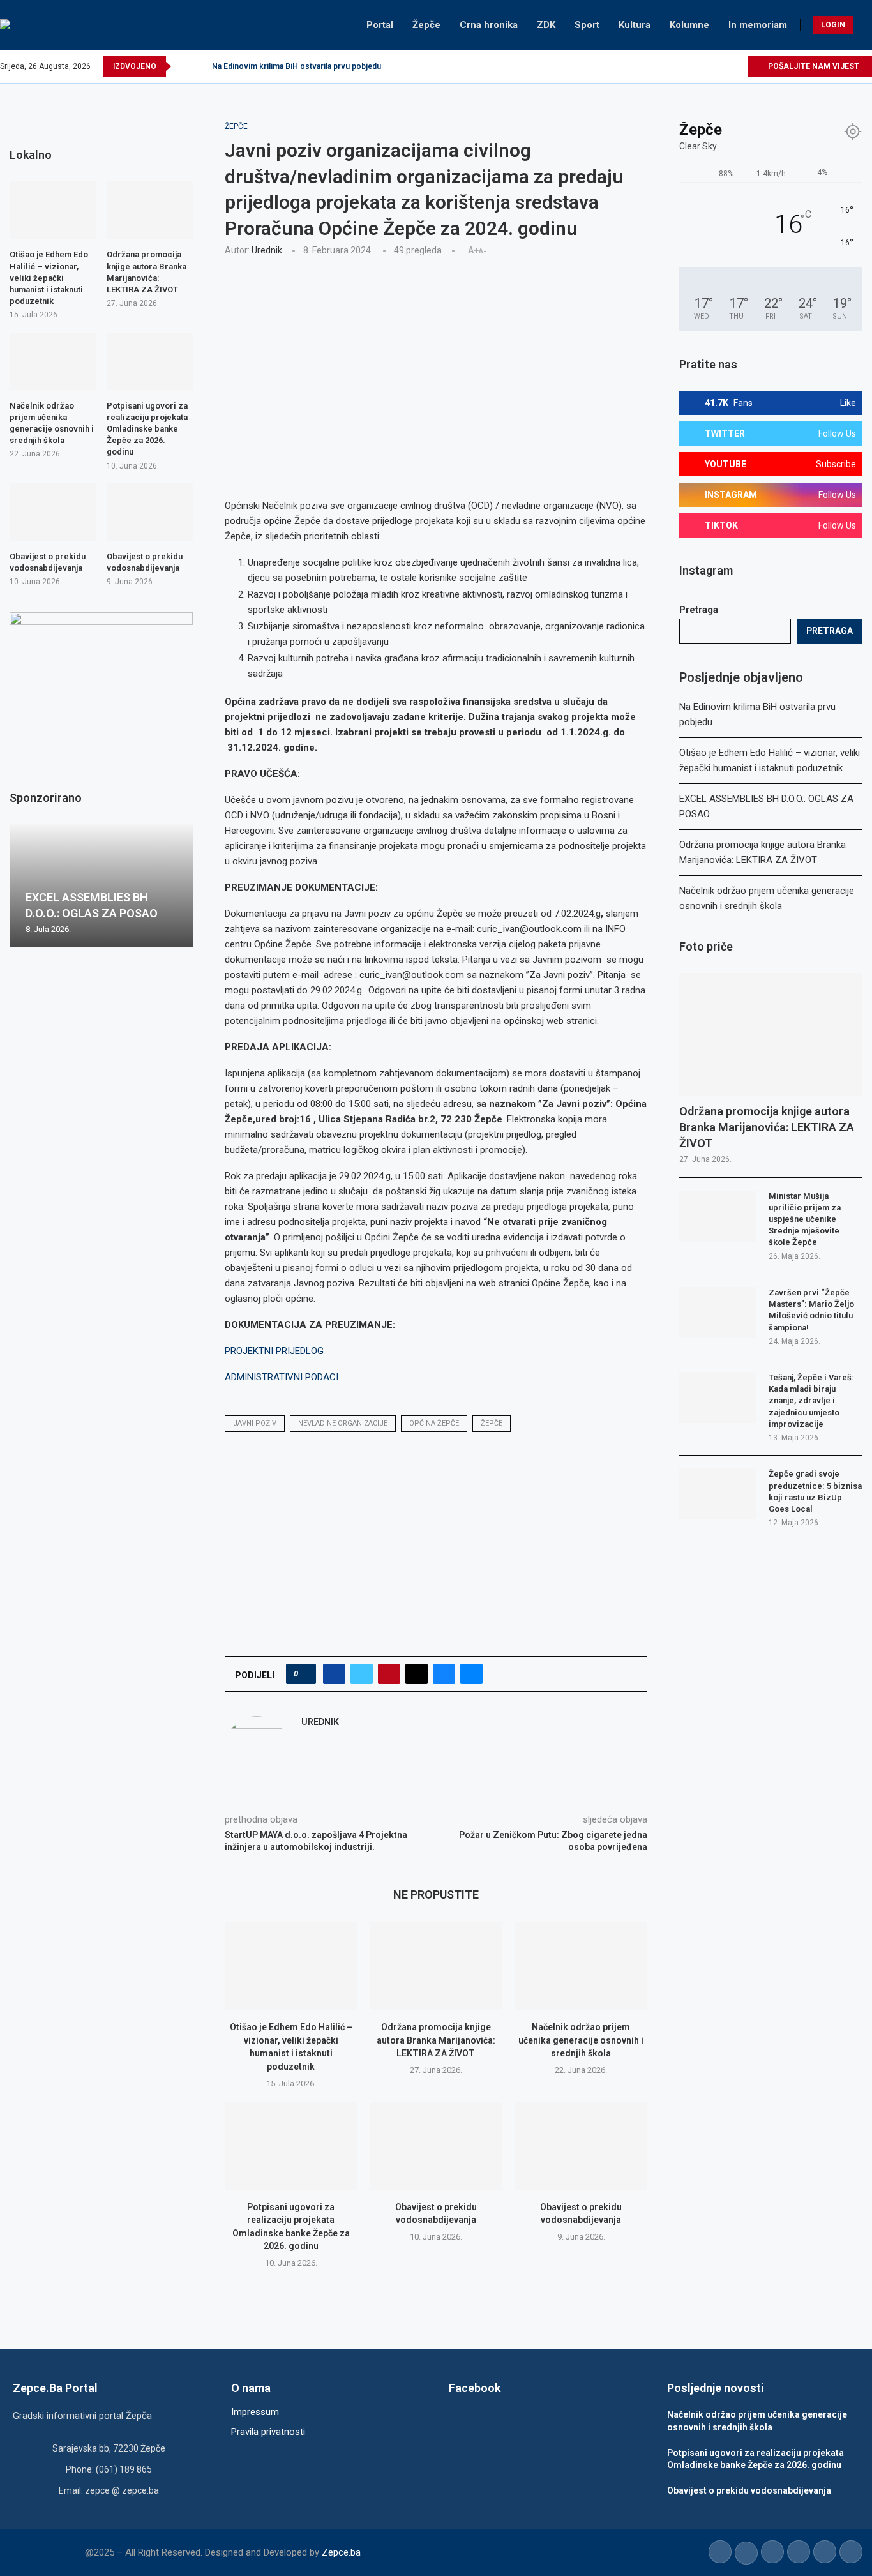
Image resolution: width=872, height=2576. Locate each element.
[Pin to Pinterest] (389, 1674)
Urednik (267, 250)
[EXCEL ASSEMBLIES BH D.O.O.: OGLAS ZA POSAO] (101, 885)
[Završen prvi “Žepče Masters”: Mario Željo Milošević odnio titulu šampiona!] (718, 1313)
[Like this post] (305, 1674)
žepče (492, 1423)
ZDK (546, 25)
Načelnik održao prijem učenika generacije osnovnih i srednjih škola (581, 2040)
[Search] (866, 25)
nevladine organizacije (343, 1423)
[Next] (200, 66)
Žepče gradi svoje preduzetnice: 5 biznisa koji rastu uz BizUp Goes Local (815, 1491)
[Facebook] (664, 66)
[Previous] (183, 66)
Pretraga (699, 610)
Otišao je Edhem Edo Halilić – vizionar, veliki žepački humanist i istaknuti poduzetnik (49, 278)
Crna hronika (489, 25)
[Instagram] (693, 66)
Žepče (426, 25)
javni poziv (255, 1423)
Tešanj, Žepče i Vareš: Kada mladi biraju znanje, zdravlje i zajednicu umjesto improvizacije (811, 1401)
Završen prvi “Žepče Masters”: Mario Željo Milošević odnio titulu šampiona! (811, 1310)
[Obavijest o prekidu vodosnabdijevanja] (436, 2146)
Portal (380, 25)
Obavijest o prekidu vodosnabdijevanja (48, 562)
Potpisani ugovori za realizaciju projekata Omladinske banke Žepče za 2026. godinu (147, 429)
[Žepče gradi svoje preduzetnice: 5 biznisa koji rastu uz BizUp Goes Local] (718, 1494)
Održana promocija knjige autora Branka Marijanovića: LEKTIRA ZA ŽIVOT (436, 2040)
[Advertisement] (436, 361)
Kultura (635, 25)
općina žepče (434, 1423)
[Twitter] (678, 66)
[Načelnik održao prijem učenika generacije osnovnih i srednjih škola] (581, 1966)
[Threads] (737, 66)
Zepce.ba (341, 2552)
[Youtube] (708, 66)
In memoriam (758, 25)
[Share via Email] (471, 1674)
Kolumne (689, 25)
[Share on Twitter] (362, 1674)
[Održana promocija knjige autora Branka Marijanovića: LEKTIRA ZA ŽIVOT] (436, 1966)
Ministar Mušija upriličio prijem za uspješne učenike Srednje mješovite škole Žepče (805, 1219)
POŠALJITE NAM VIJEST (813, 66)
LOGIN (833, 25)
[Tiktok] (722, 66)
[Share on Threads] (417, 1674)
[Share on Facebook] (334, 1674)
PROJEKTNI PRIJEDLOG (274, 1351)
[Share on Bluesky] (444, 1674)
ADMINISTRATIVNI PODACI (282, 1377)
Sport (587, 25)
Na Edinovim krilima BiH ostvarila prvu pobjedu (297, 66)
